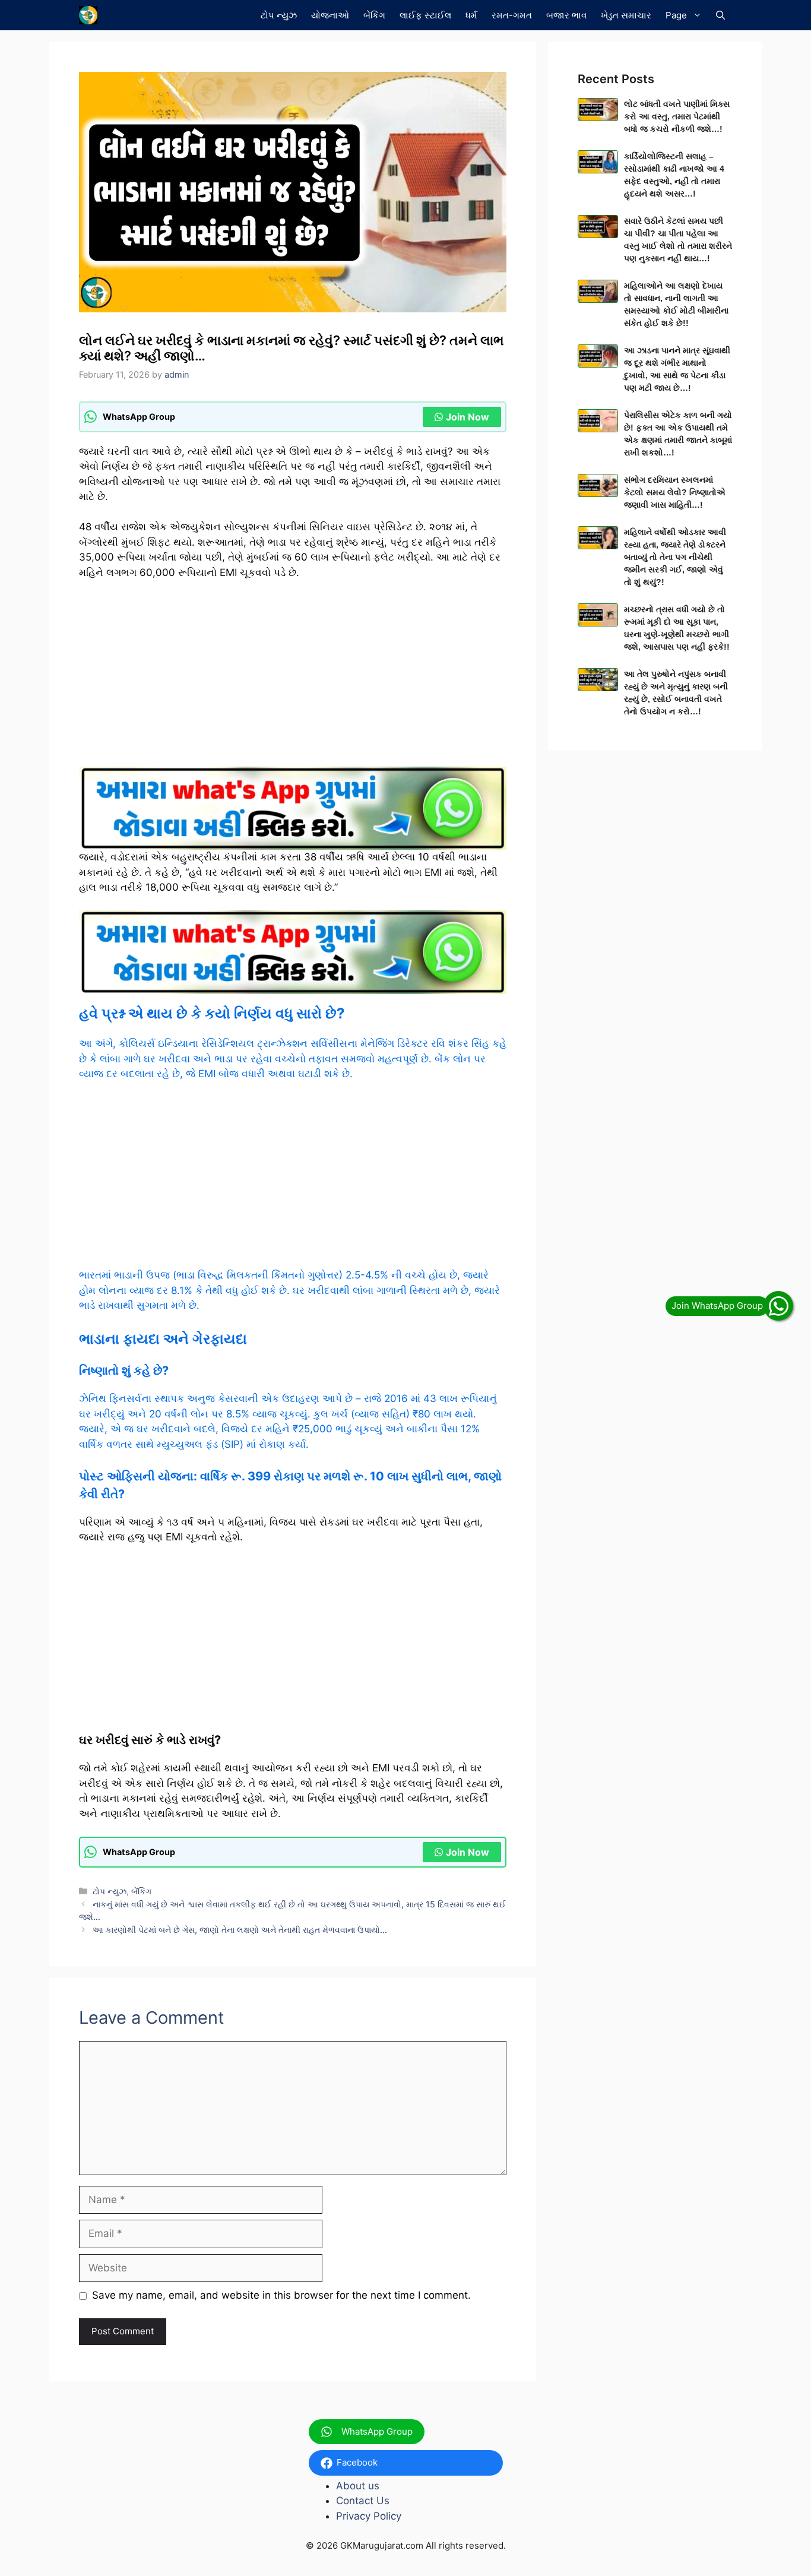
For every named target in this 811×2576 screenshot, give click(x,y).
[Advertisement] (293, 679)
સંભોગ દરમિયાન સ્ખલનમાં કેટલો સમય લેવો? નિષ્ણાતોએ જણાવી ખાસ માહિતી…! (675, 492)
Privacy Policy (369, 2516)
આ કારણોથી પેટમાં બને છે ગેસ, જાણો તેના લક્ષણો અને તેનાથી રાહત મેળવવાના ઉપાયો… (240, 1930)
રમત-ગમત (512, 15)
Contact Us (363, 2501)
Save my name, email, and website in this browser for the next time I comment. (281, 2295)
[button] (720, 15)
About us (358, 2486)
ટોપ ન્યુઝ (279, 15)
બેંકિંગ (374, 15)
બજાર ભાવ (566, 15)
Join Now (468, 417)
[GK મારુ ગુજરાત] (88, 15)
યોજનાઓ (330, 15)
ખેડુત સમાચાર (626, 15)
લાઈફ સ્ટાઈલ (425, 15)
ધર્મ (471, 15)
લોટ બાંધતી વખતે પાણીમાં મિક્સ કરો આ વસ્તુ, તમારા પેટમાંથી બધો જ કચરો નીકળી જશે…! (677, 116)
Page (676, 15)
